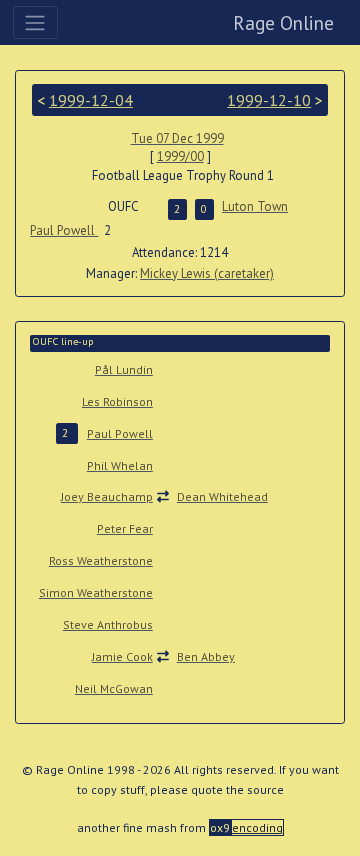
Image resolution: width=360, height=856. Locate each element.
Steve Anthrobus (108, 624)
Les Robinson (117, 401)
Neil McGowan (114, 688)
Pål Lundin (124, 369)
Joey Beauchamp (107, 496)
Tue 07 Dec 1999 (177, 138)
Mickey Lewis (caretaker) (207, 273)
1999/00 (180, 156)
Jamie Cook (122, 656)
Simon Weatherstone (96, 592)
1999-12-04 (91, 100)
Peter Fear (125, 528)
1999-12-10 (269, 100)
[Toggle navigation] (35, 22)
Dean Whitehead (222, 496)
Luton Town (255, 206)
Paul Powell (64, 230)
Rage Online (283, 22)
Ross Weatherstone (101, 560)
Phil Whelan (120, 465)
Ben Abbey (206, 656)
